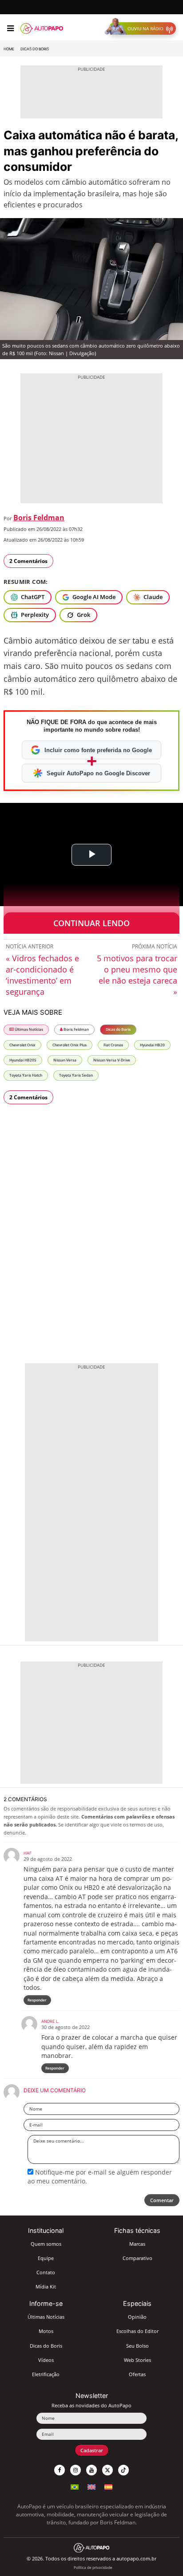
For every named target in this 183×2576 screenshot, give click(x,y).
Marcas (137, 2244)
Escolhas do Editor (137, 2331)
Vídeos (46, 2360)
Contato (46, 2272)
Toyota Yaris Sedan (76, 1075)
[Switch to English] (91, 2486)
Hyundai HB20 (152, 1045)
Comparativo (137, 2258)
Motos (46, 2331)
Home (9, 49)
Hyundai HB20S (23, 1060)
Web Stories (137, 2360)
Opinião (137, 2317)
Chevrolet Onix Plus (70, 1045)
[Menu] (10, 28)
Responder (37, 2000)
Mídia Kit (46, 2286)
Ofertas (137, 2374)
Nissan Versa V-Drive (112, 1060)
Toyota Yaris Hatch (26, 1075)
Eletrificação (46, 2374)
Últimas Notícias (28, 1029)
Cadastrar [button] (92, 2450)
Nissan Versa (65, 1060)
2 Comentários (28, 561)
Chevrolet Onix (22, 1045)
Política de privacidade (93, 2567)
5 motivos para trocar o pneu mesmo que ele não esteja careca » (137, 975)
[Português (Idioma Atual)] (75, 2486)
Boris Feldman (39, 518)
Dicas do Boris (35, 49)
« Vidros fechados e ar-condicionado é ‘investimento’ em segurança (42, 975)
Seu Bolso (137, 2346)
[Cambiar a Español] (108, 2486)
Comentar (162, 2200)
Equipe (46, 2258)
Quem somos (46, 2244)
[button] (142, 28)
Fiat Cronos (113, 1045)
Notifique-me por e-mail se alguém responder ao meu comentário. (100, 2177)
